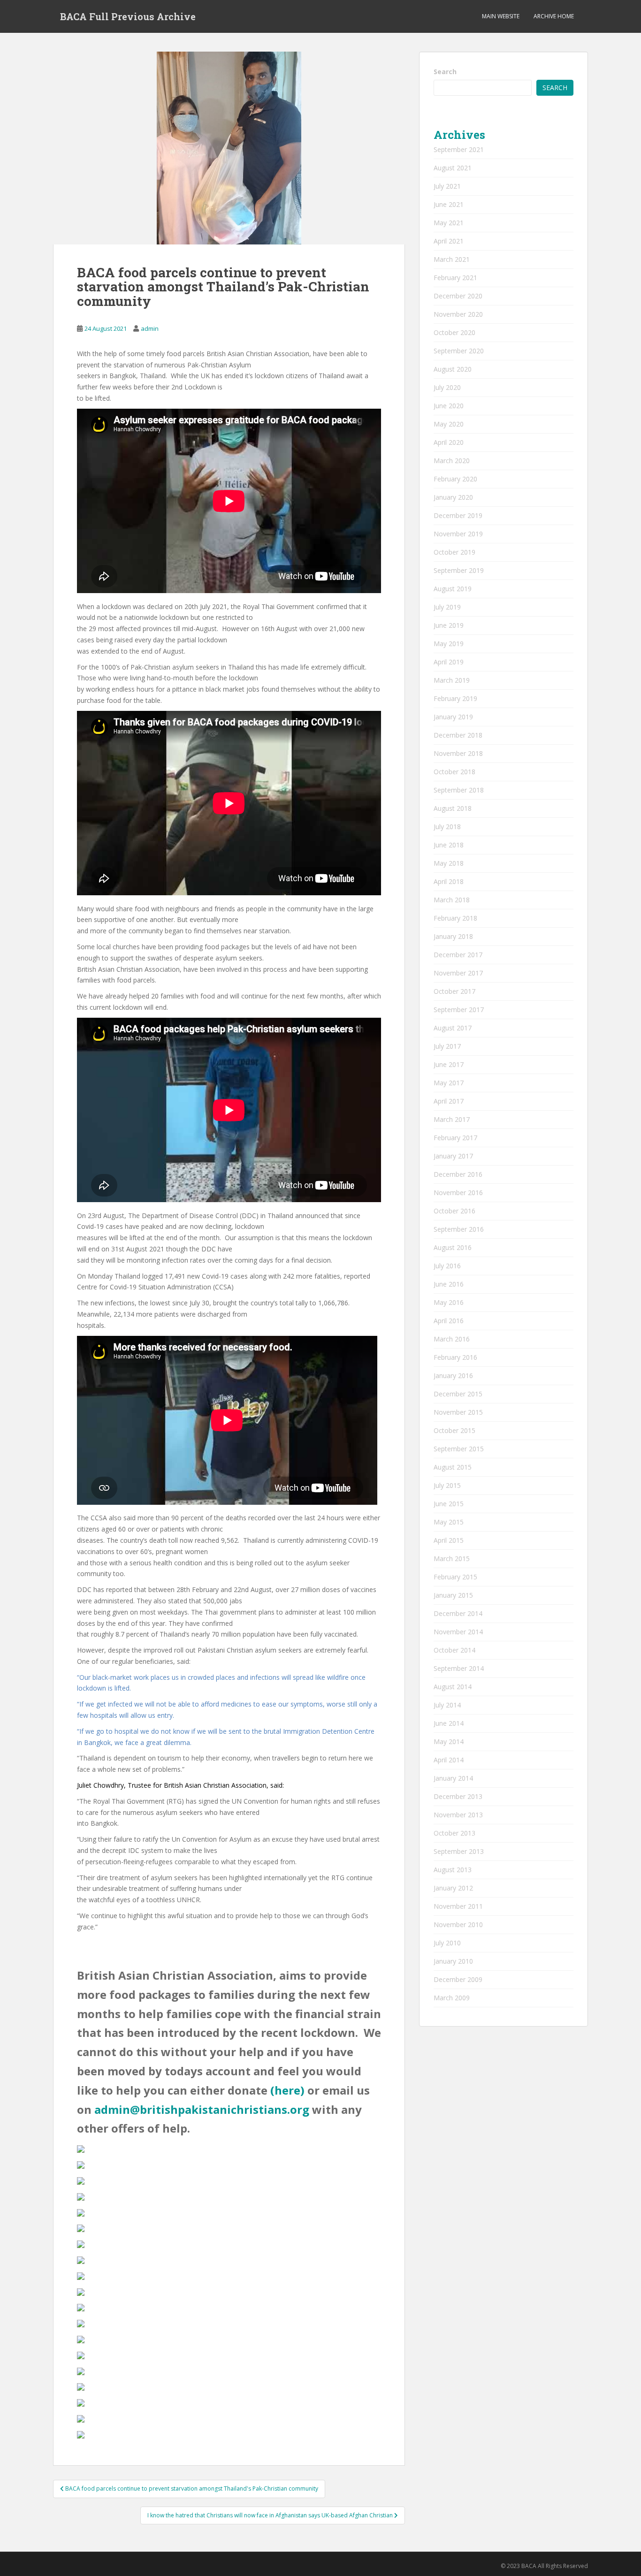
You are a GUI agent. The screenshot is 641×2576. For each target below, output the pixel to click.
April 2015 (449, 1540)
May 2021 (449, 223)
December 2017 (458, 955)
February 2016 (455, 1357)
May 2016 (449, 1302)
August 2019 (453, 589)
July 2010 (447, 1943)
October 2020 (454, 332)
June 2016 (449, 1284)
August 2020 (453, 369)
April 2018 (449, 881)
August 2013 (453, 1870)
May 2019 (449, 644)
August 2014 (453, 1687)
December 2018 (458, 735)
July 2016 (447, 1266)
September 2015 (459, 1449)
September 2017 (459, 1010)
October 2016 (454, 1211)
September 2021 (459, 149)
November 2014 (458, 1632)
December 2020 (458, 296)
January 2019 (453, 717)
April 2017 (449, 1101)
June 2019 (449, 625)
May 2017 (449, 1083)
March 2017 (452, 1119)
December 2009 (458, 1979)
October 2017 (454, 991)
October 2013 (454, 1833)
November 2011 (458, 1906)
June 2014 (449, 1723)
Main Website (501, 16)
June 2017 (449, 1064)
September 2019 (459, 570)
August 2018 (453, 808)
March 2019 (452, 680)
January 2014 (453, 1778)
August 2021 (453, 168)
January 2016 (453, 1376)
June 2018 (449, 845)
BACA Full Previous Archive (128, 16)
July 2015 (447, 1485)
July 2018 (447, 827)
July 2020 (447, 387)
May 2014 (449, 1741)
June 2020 (449, 406)
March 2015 (452, 1559)
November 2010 (458, 1924)
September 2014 (459, 1668)
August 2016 (453, 1247)
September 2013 (459, 1851)
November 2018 (458, 753)
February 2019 (455, 698)
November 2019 (458, 534)
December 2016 (458, 1174)
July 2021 (447, 186)
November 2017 (458, 973)
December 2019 (458, 515)
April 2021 (449, 241)
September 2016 (459, 1229)
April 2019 (449, 662)
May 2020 (449, 424)
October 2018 (454, 772)
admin (150, 328)
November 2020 (458, 314)
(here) (287, 2090)
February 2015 (455, 1577)
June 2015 (449, 1504)
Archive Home (554, 16)
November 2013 (458, 1815)
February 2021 (455, 278)
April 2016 (449, 1321)
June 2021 (449, 204)
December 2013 (458, 1796)
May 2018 (449, 863)
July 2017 (447, 1046)
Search (445, 72)
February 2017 (455, 1138)
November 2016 (458, 1193)
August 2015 (453, 1467)
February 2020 (455, 479)
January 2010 (453, 1961)
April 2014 (449, 1760)
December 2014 (458, 1613)
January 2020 (453, 497)
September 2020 (459, 351)
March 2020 (452, 461)
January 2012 (453, 1888)
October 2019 (454, 552)
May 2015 (449, 1522)
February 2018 (455, 918)
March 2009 (452, 1998)
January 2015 (453, 1595)
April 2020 (449, 442)
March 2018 (452, 900)
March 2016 (452, 1339)
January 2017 (453, 1156)
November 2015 (458, 1412)
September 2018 (459, 790)
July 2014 (447, 1705)
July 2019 (447, 607)
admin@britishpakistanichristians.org (202, 2109)
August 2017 (453, 1028)
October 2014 (454, 1650)
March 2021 (452, 259)
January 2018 (453, 936)
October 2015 (454, 1430)
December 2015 (458, 1394)
